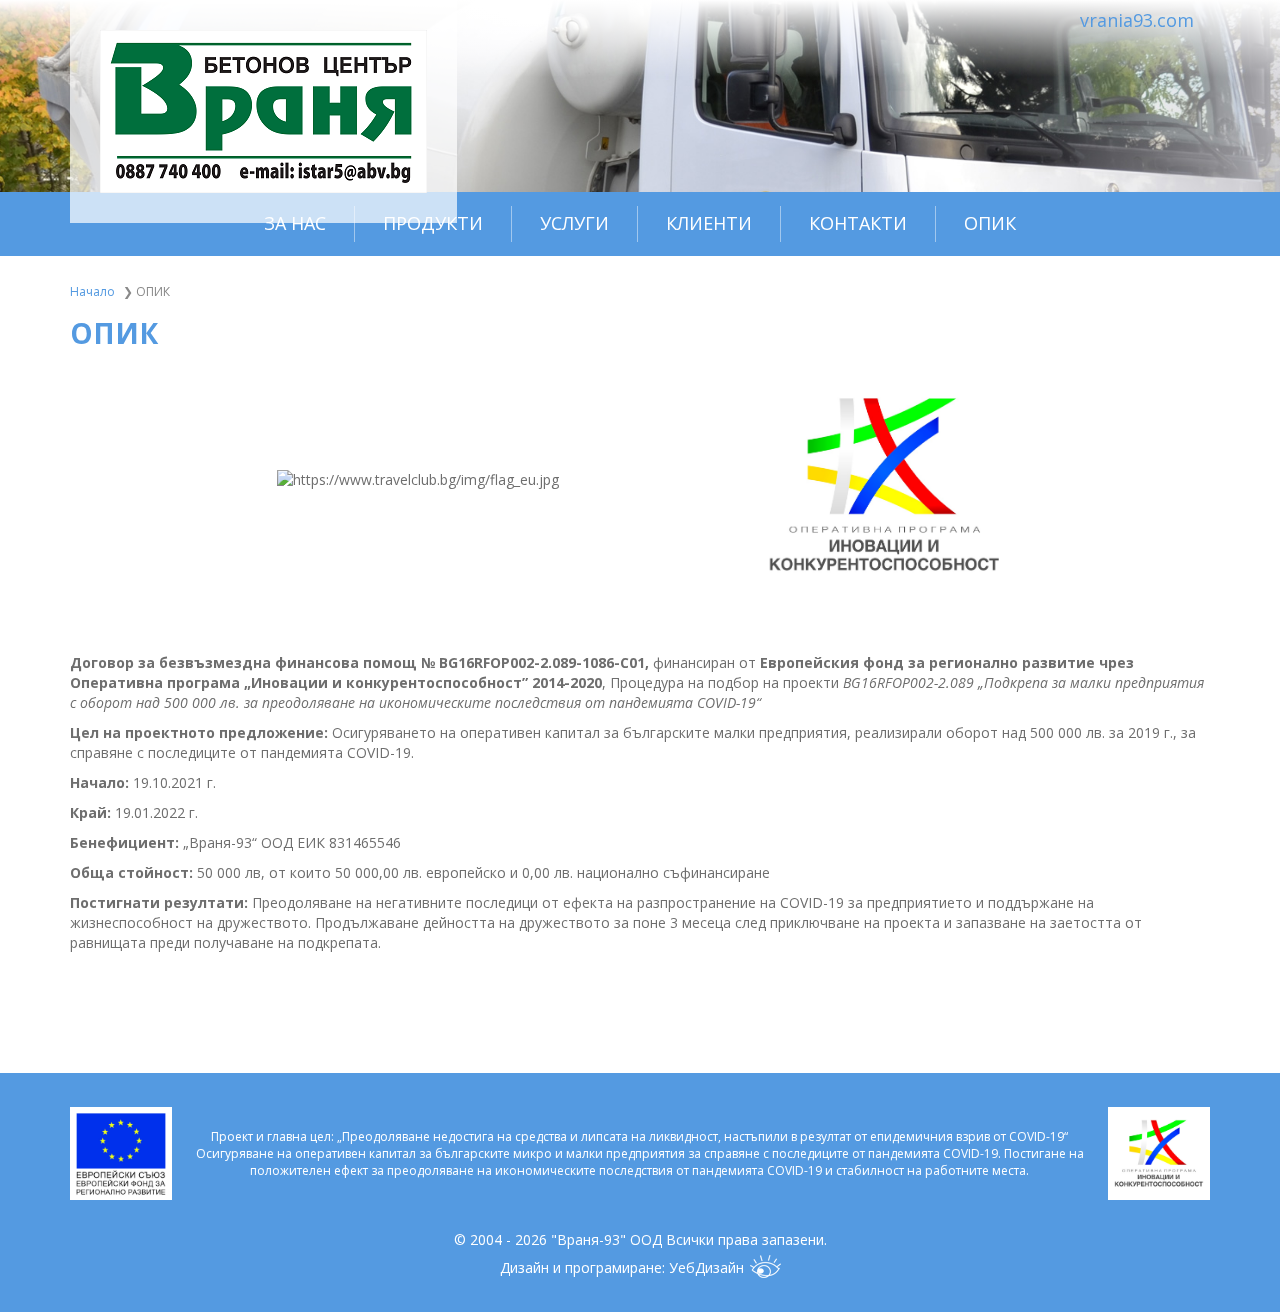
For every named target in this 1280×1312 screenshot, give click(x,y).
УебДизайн (706, 1267)
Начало (92, 291)
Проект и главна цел (271, 1136)
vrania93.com (1137, 20)
